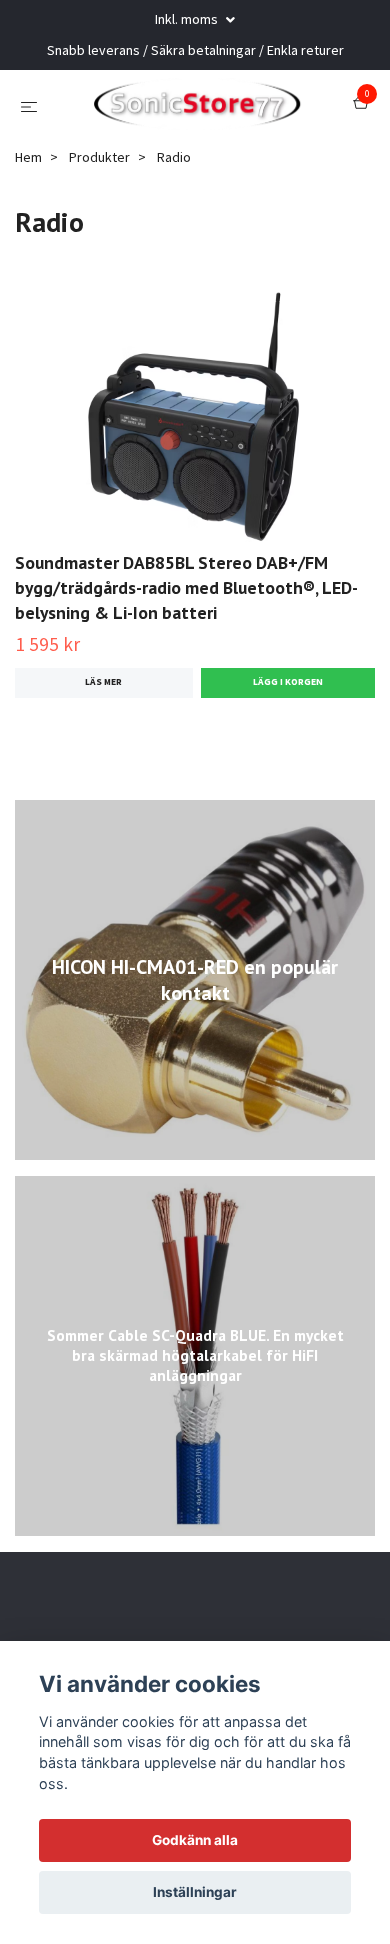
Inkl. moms (188, 19)
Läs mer (103, 741)
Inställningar (195, 1892)
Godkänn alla (195, 1840)
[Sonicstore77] (211, 118)
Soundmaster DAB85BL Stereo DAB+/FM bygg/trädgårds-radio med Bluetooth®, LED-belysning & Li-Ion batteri (186, 646)
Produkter (99, 215)
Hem (28, 215)
